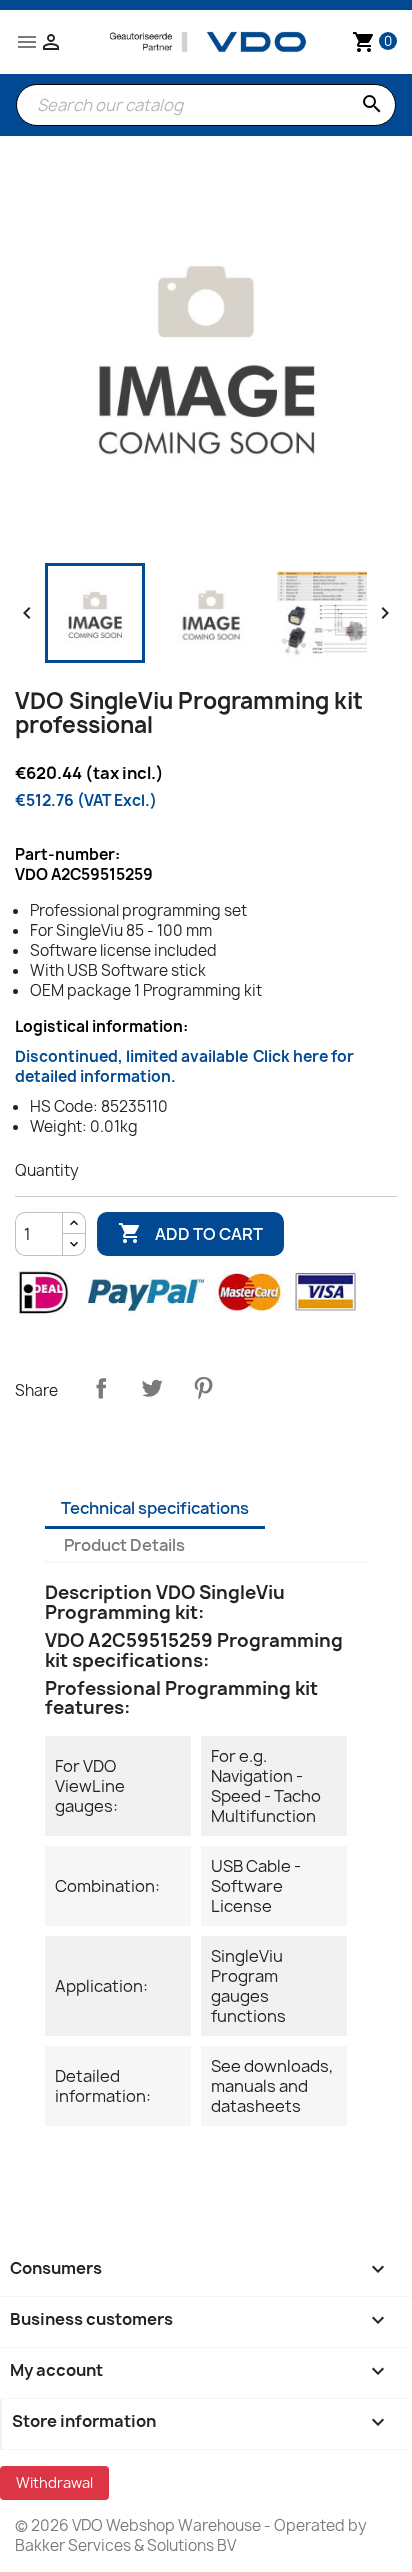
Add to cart (190, 1233)
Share (101, 1388)
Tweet (152, 1388)
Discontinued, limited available (184, 1066)
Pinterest (203, 1388)
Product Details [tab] (124, 1545)
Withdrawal (54, 2482)
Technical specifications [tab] (155, 1508)
